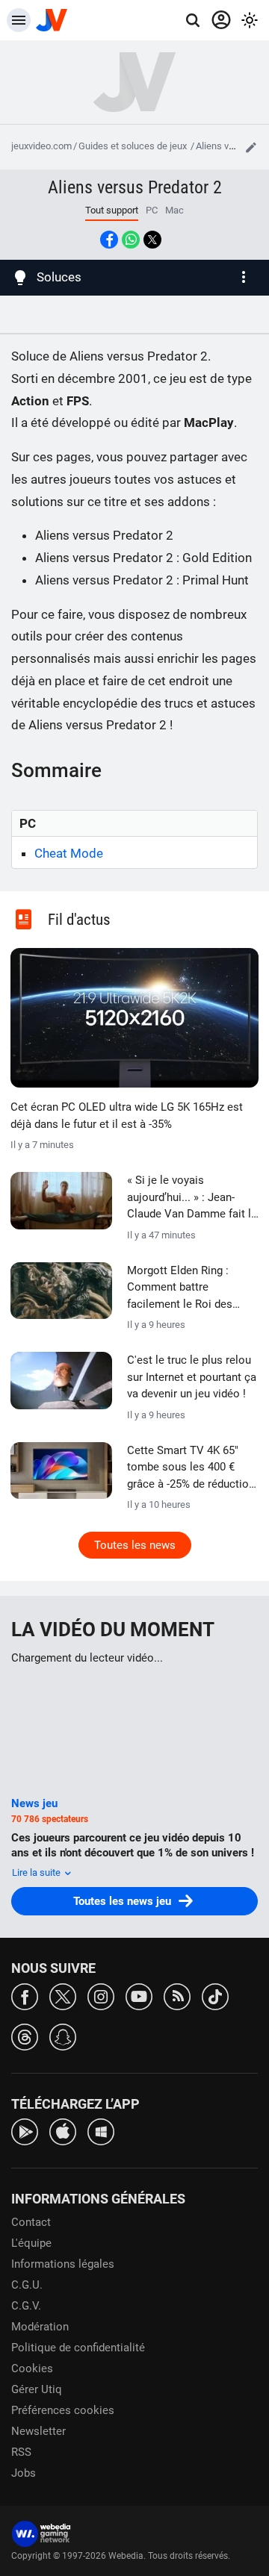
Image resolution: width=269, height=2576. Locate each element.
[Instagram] (101, 1996)
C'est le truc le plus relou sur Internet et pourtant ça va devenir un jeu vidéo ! (192, 1377)
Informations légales (63, 2264)
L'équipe (31, 2243)
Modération (40, 2327)
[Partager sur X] (152, 240)
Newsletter (38, 2431)
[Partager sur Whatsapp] (131, 240)
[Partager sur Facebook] (109, 240)
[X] (63, 1996)
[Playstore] (25, 2131)
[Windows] (101, 2131)
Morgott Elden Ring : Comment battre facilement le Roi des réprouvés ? (180, 1288)
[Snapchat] (63, 2036)
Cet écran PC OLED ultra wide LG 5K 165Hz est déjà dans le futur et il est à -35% (127, 1116)
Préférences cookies (63, 2410)
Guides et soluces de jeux (134, 146)
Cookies (32, 2368)
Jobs (24, 2473)
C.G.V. (26, 2306)
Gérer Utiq (37, 2389)
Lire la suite (37, 1872)
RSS (21, 2452)
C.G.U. (27, 2285)
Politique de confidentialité (78, 2348)
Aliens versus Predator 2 (135, 187)
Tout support (112, 210)
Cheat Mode (69, 853)
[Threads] (25, 2036)
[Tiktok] (215, 1996)
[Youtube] (139, 1996)
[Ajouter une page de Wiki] (251, 147)
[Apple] (63, 2131)
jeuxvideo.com (41, 146)
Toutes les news (135, 1545)
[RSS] (177, 1996)
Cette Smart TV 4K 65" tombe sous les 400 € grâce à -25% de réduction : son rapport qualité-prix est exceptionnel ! (191, 1468)
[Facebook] (25, 1996)
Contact (31, 2222)
